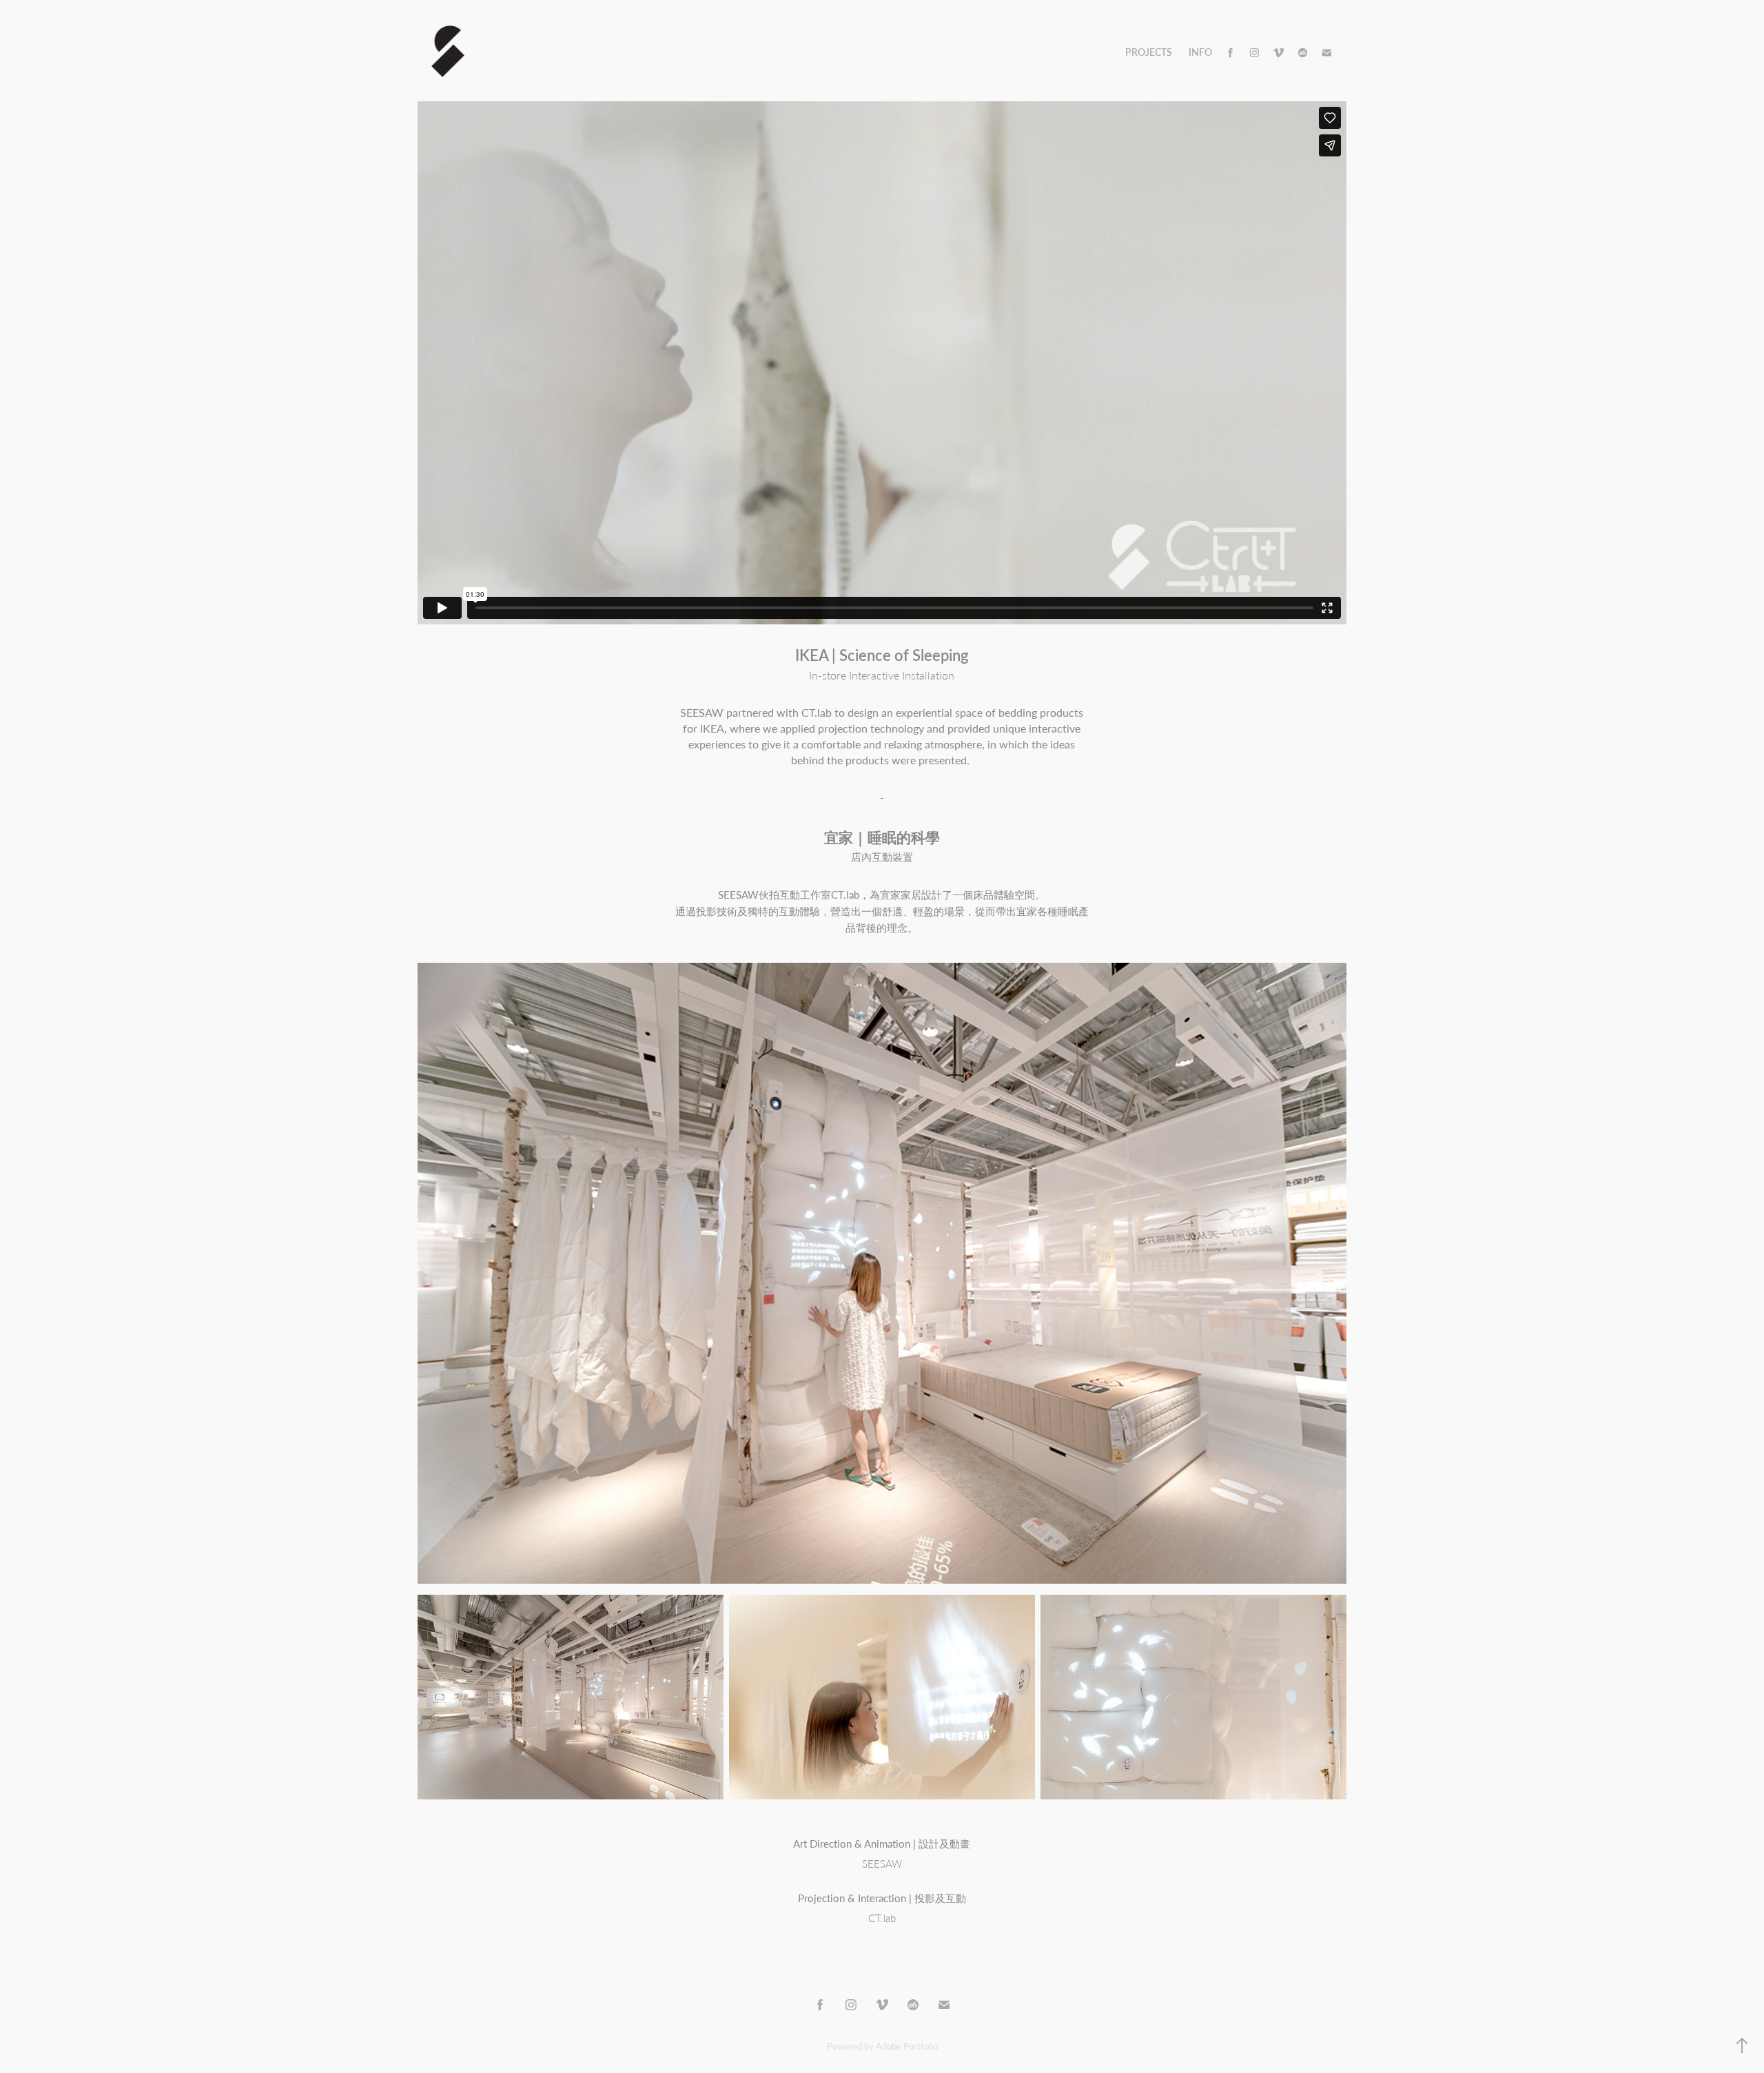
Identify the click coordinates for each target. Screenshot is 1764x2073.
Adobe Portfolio (907, 2046)
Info (1200, 52)
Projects (1149, 52)
